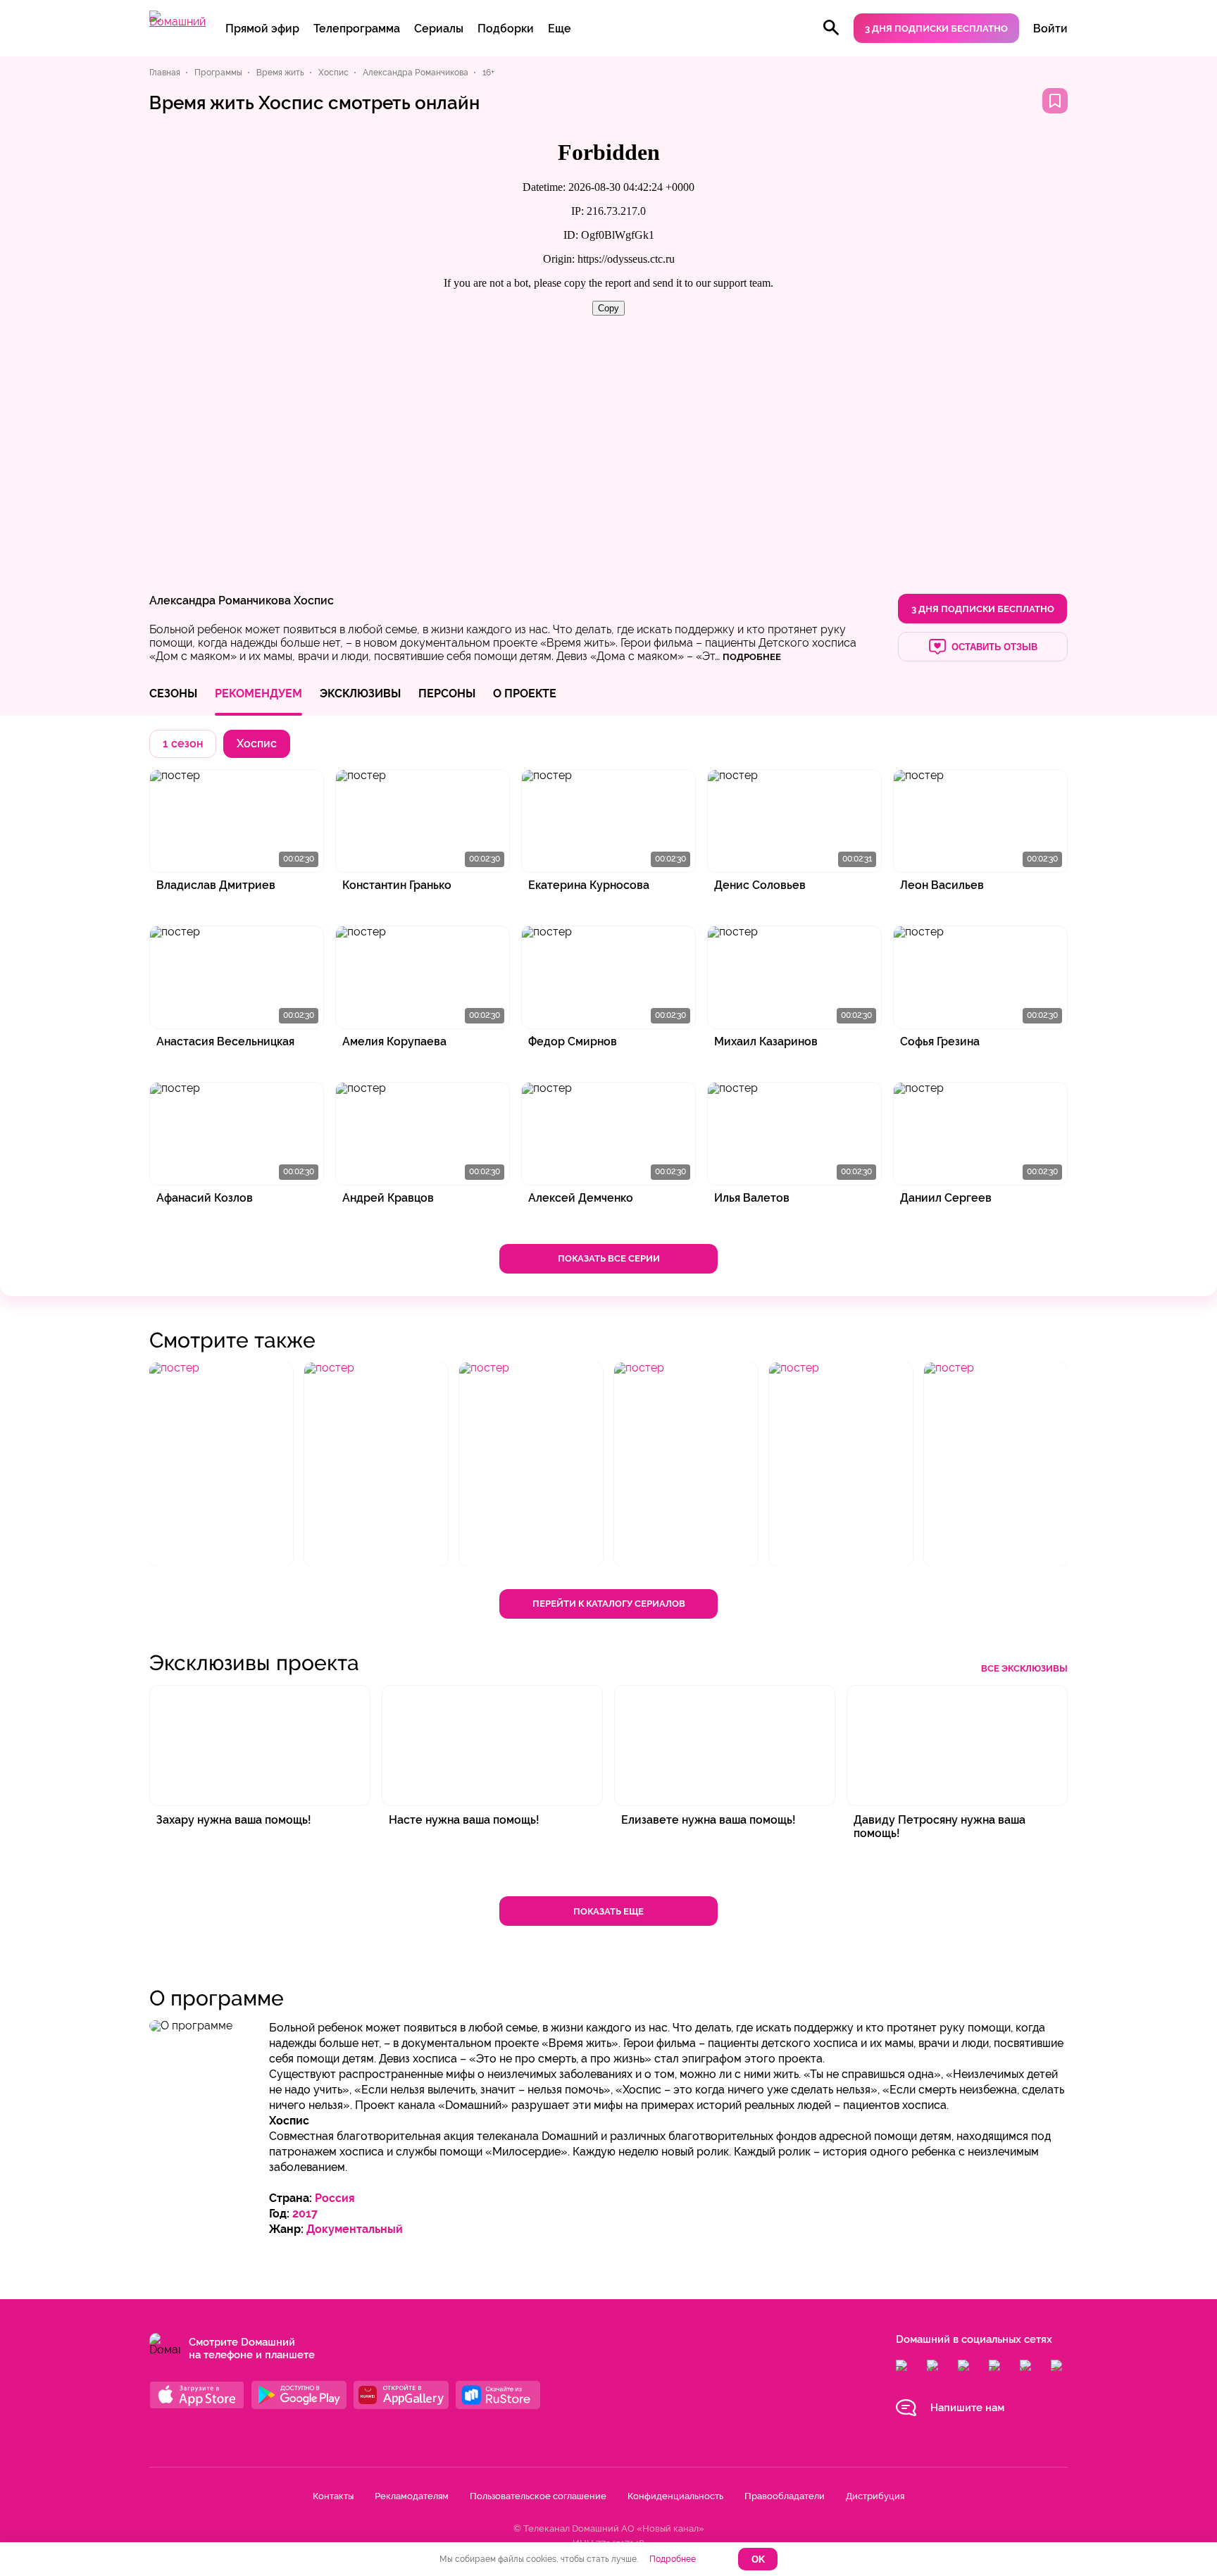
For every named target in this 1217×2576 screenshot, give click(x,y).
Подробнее (673, 2559)
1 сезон (183, 743)
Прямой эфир (262, 29)
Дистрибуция (875, 2496)
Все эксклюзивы (1024, 1668)
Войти (1050, 29)
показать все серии (609, 1258)
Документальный (355, 2229)
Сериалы (439, 29)
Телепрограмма (357, 29)
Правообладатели (785, 2496)
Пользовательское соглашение (538, 2496)
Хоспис (314, 601)
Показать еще (608, 1911)
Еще (560, 29)
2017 (305, 2214)
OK (758, 2559)
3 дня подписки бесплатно (936, 29)
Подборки (506, 29)
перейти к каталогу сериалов (609, 1604)
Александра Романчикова (220, 601)
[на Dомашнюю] (177, 21)
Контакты (333, 2496)
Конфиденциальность (675, 2496)
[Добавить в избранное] (1055, 101)
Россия (335, 2198)
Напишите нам (967, 2408)
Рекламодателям (412, 2496)
